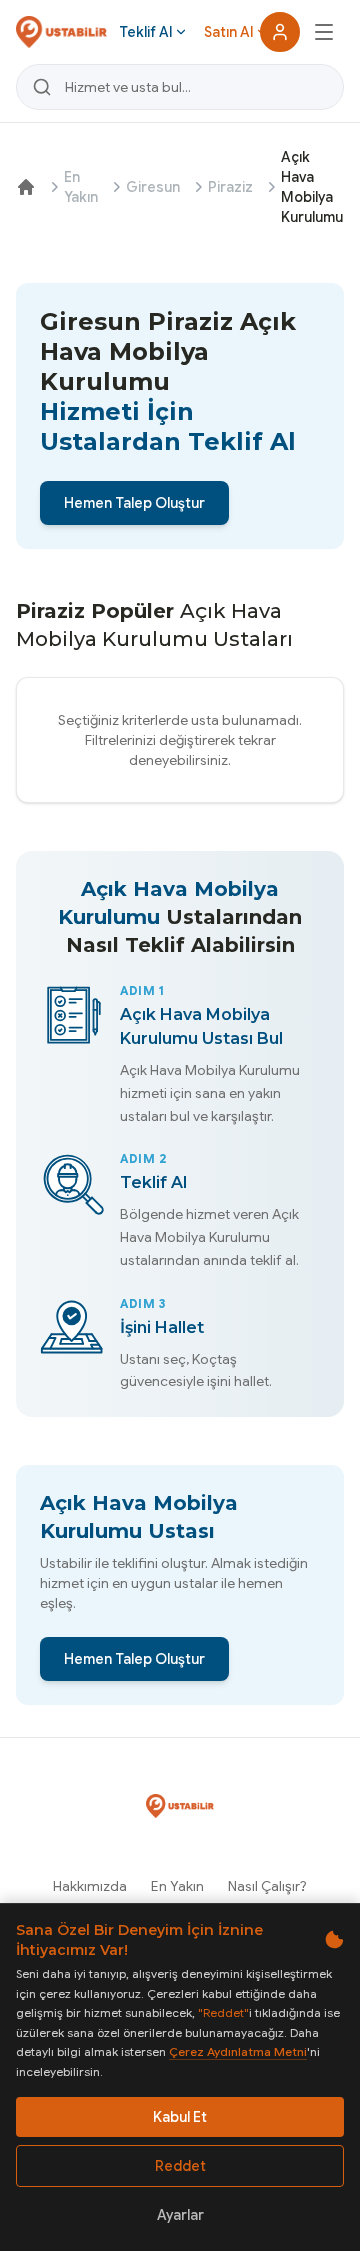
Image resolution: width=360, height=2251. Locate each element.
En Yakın (81, 187)
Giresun (153, 187)
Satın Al (228, 32)
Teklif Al (145, 32)
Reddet (180, 2166)
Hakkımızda (90, 1886)
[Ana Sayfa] (26, 187)
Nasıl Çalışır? (267, 1886)
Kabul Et (180, 2117)
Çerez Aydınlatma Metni (238, 2051)
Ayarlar (180, 2215)
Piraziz (230, 187)
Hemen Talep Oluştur (134, 503)
